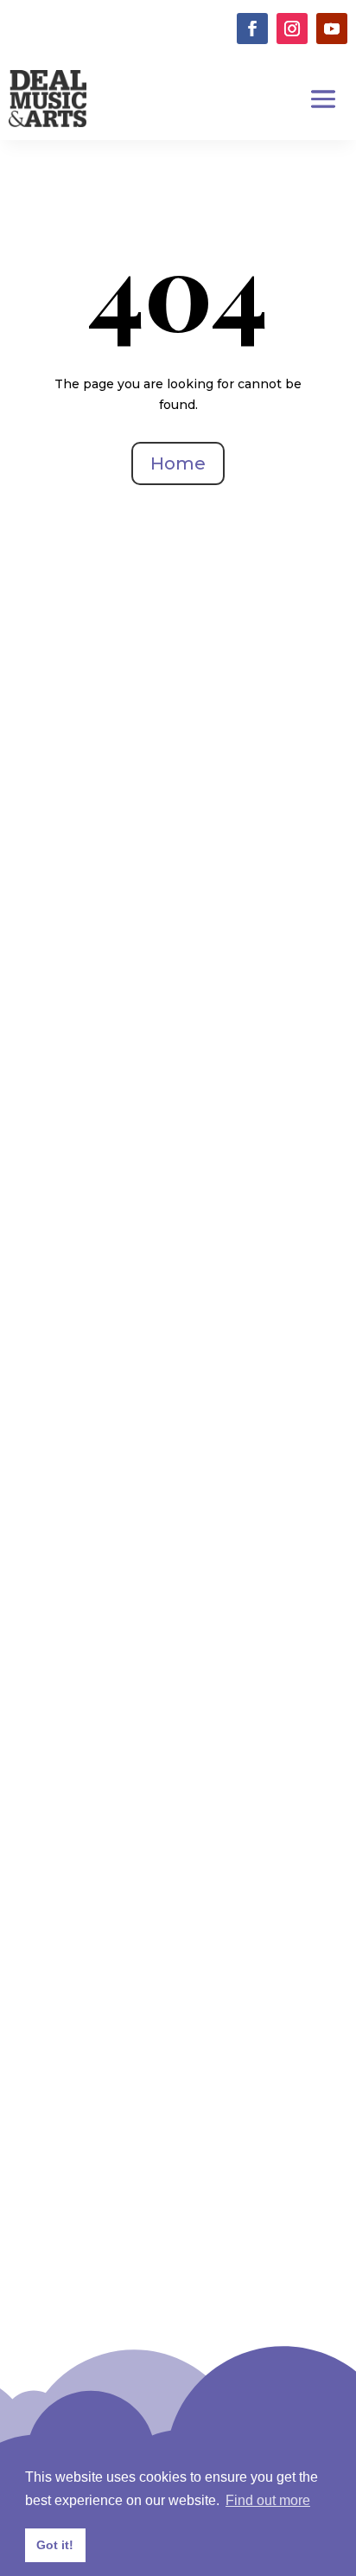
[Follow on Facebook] (252, 29)
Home (178, 463)
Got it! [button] (55, 2545)
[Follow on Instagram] (292, 29)
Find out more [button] (268, 2500)
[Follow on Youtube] (332, 29)
